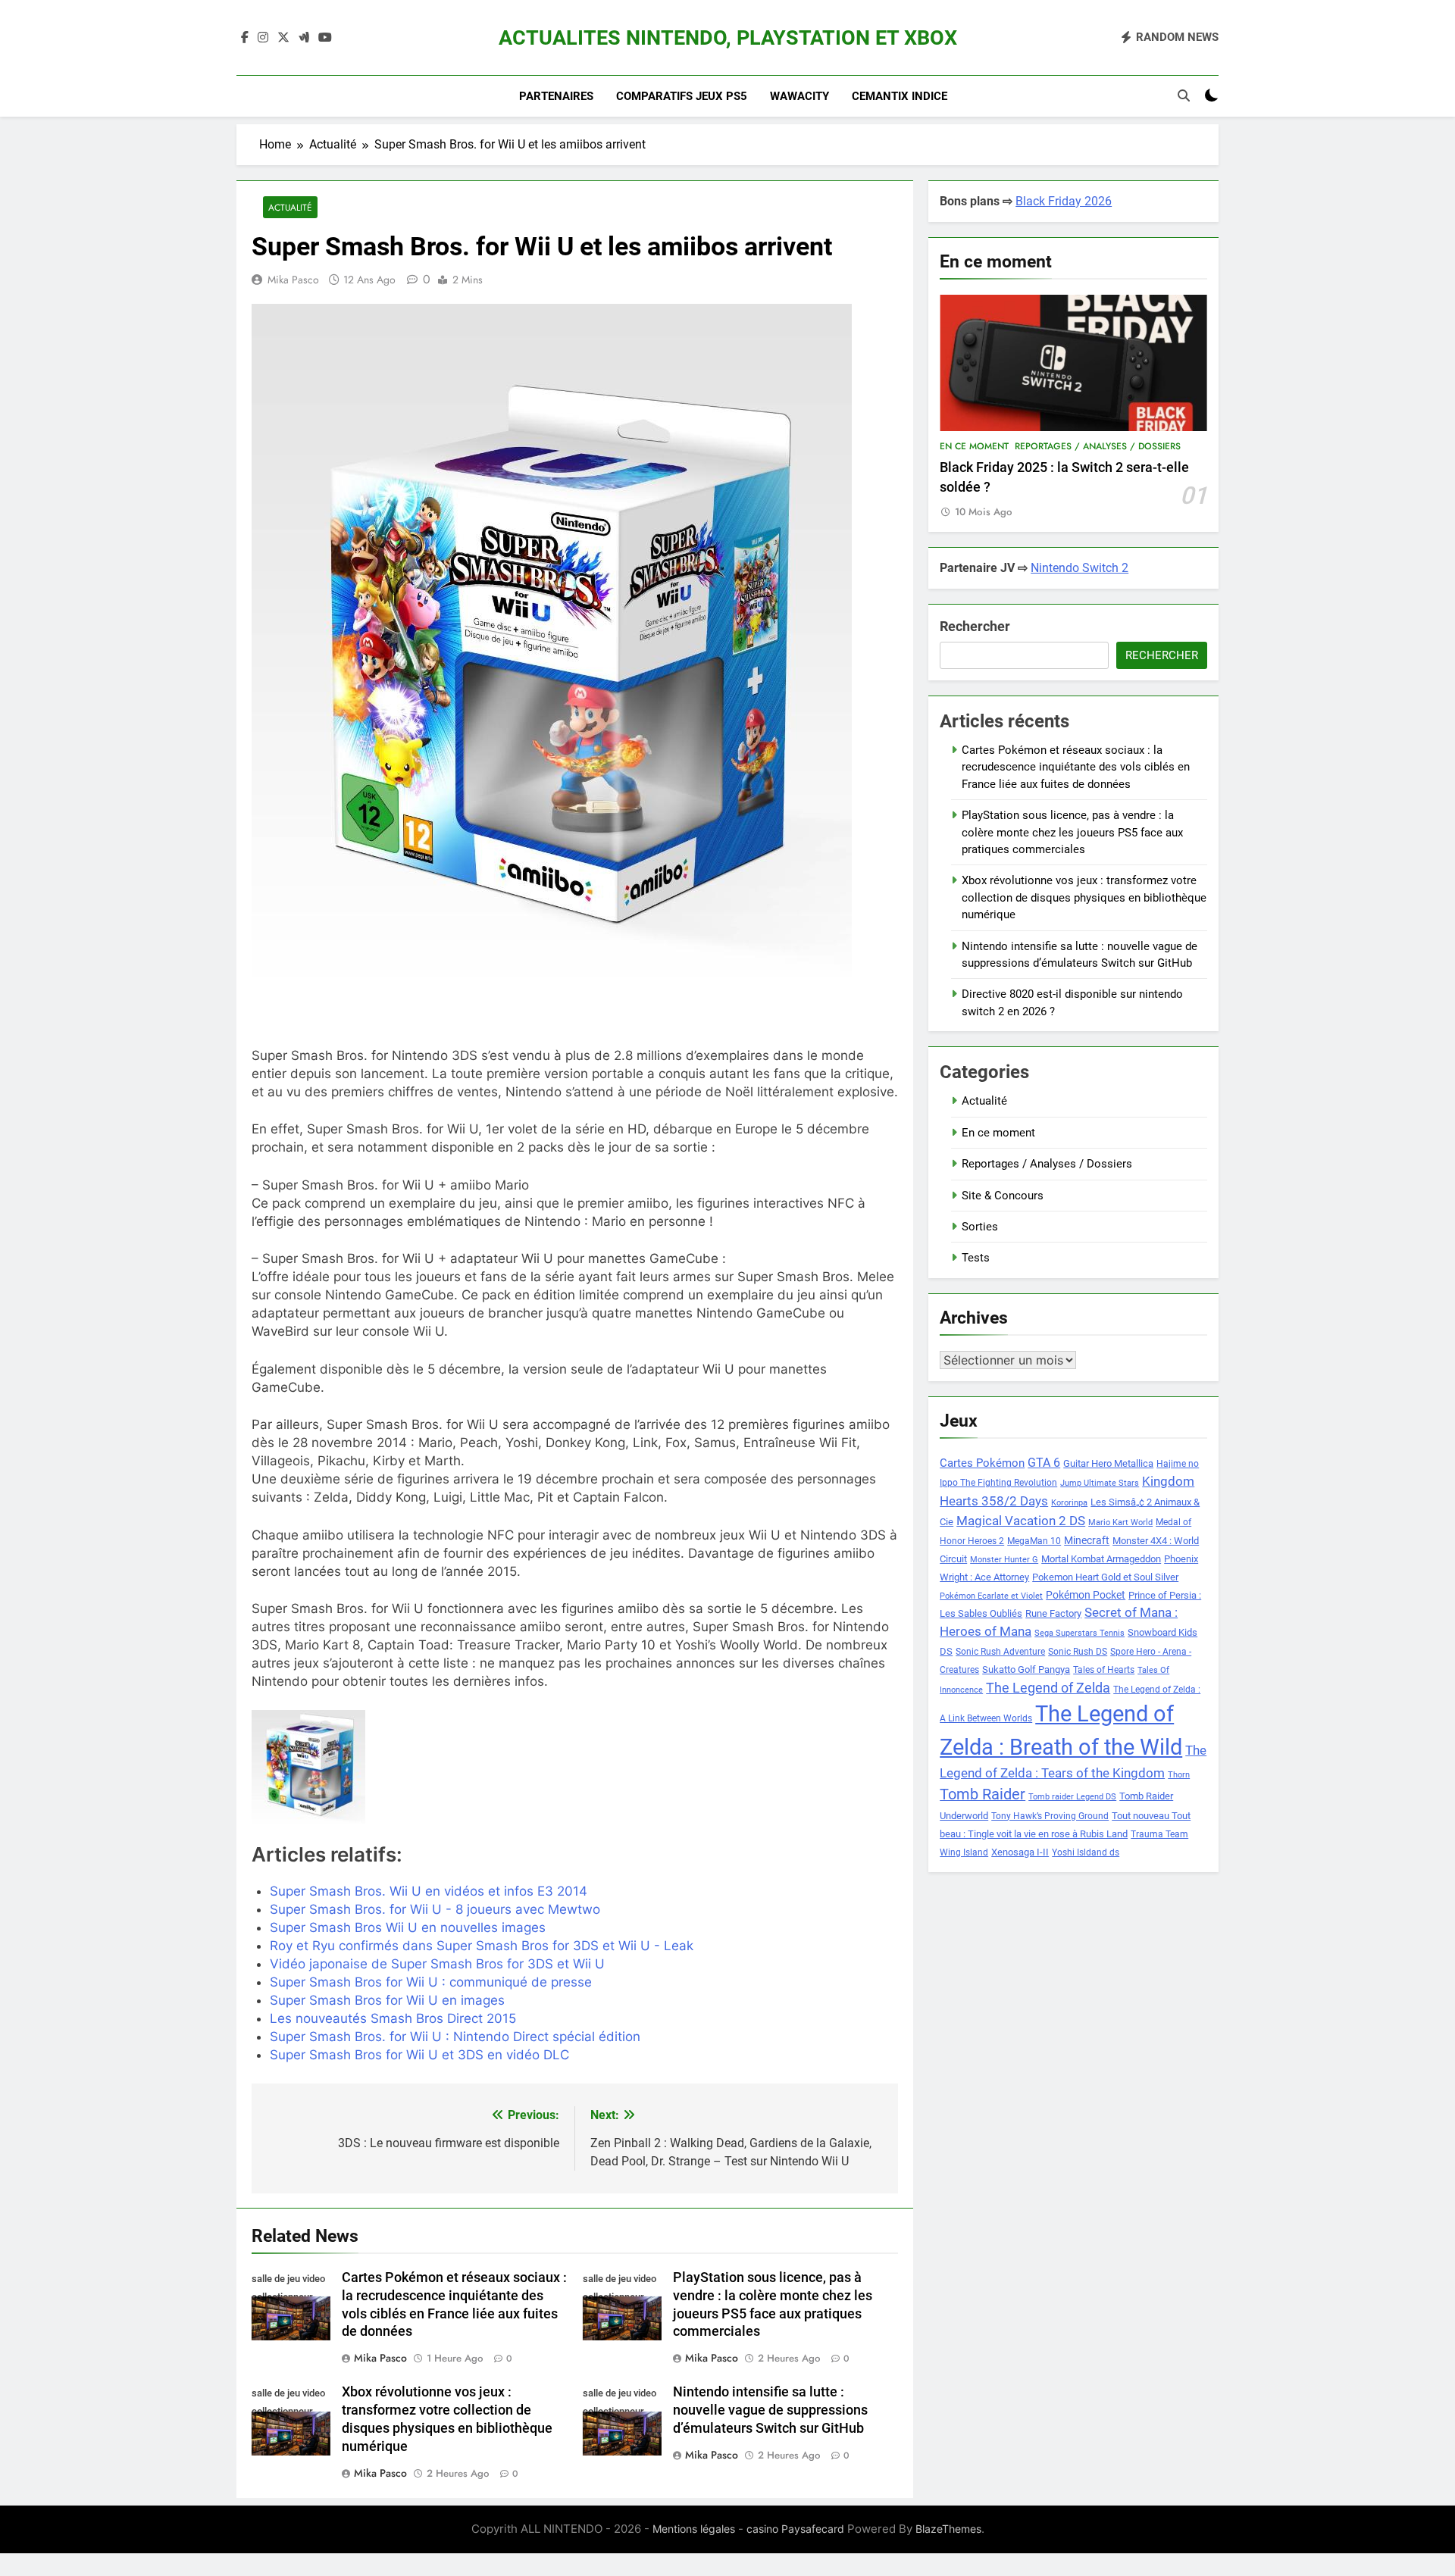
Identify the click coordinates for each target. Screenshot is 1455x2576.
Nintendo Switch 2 (1080, 568)
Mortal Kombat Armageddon (1101, 1559)
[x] (283, 38)
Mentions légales (694, 2529)
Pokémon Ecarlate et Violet (991, 1596)
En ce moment (974, 446)
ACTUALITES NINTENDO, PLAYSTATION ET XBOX (728, 38)
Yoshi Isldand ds (1086, 1852)
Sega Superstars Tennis (1080, 1633)
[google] (304, 38)
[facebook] (245, 38)
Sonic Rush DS (1078, 1652)
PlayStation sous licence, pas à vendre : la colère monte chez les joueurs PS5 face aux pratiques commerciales (1072, 832)
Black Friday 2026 (1064, 201)
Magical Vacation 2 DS (1021, 1521)
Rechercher (975, 626)
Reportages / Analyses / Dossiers (1098, 446)
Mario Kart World (1120, 1522)
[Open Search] (1184, 95)
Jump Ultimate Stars (1100, 1483)
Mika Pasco (293, 280)
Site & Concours (1003, 1196)
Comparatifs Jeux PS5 (682, 96)
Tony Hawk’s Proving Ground (1050, 1816)
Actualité (290, 207)
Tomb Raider (983, 1794)
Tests (976, 1258)
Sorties (980, 1227)
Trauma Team (1159, 1834)
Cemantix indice (900, 96)
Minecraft (1087, 1540)
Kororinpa (1069, 1503)
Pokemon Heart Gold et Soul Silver (1105, 1577)
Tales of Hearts (1104, 1670)
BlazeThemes (948, 2529)
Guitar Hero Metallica (1108, 1463)
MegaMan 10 (1034, 1541)
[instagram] (263, 38)
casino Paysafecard (795, 2529)
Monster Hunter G (1004, 1560)
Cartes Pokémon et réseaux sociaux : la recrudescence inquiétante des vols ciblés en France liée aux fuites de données (1076, 767)
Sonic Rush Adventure (1000, 1652)
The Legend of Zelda (1048, 1688)
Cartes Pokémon (982, 1463)
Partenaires (556, 96)
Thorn (1179, 1775)
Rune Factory (1053, 1613)
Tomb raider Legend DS (1072, 1797)
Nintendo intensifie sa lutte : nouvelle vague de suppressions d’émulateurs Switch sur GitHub (770, 2410)
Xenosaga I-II (1020, 1852)
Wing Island (964, 1852)
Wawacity (799, 96)
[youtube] (325, 38)
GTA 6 (1044, 1463)
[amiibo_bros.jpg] (355, 1767)
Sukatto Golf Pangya (1026, 1669)
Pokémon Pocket (1086, 1595)
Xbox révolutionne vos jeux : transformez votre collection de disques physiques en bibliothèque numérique (1084, 897)
